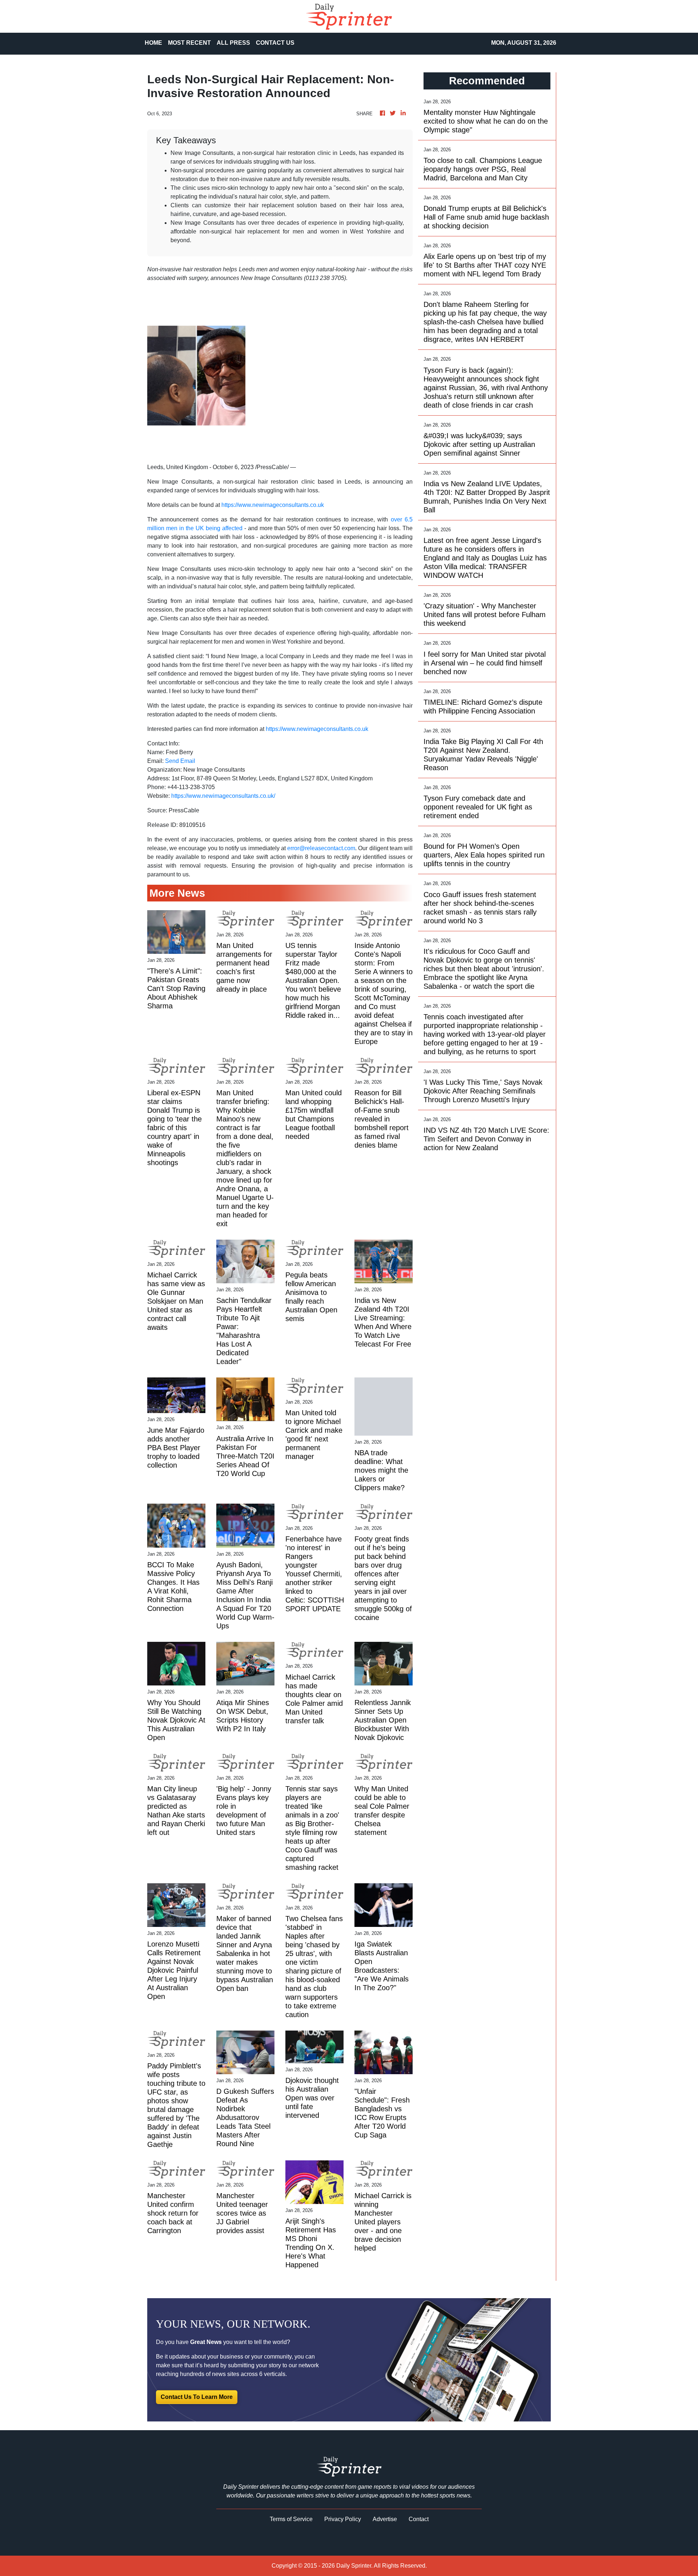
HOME (153, 43)
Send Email (180, 761)
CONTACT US (275, 43)
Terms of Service (291, 2519)
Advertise (385, 2519)
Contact (419, 2519)
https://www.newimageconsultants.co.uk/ (223, 796)
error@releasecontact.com (321, 848)
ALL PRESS (233, 43)
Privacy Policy (343, 2519)
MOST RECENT (189, 43)
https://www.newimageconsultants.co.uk (273, 505)
